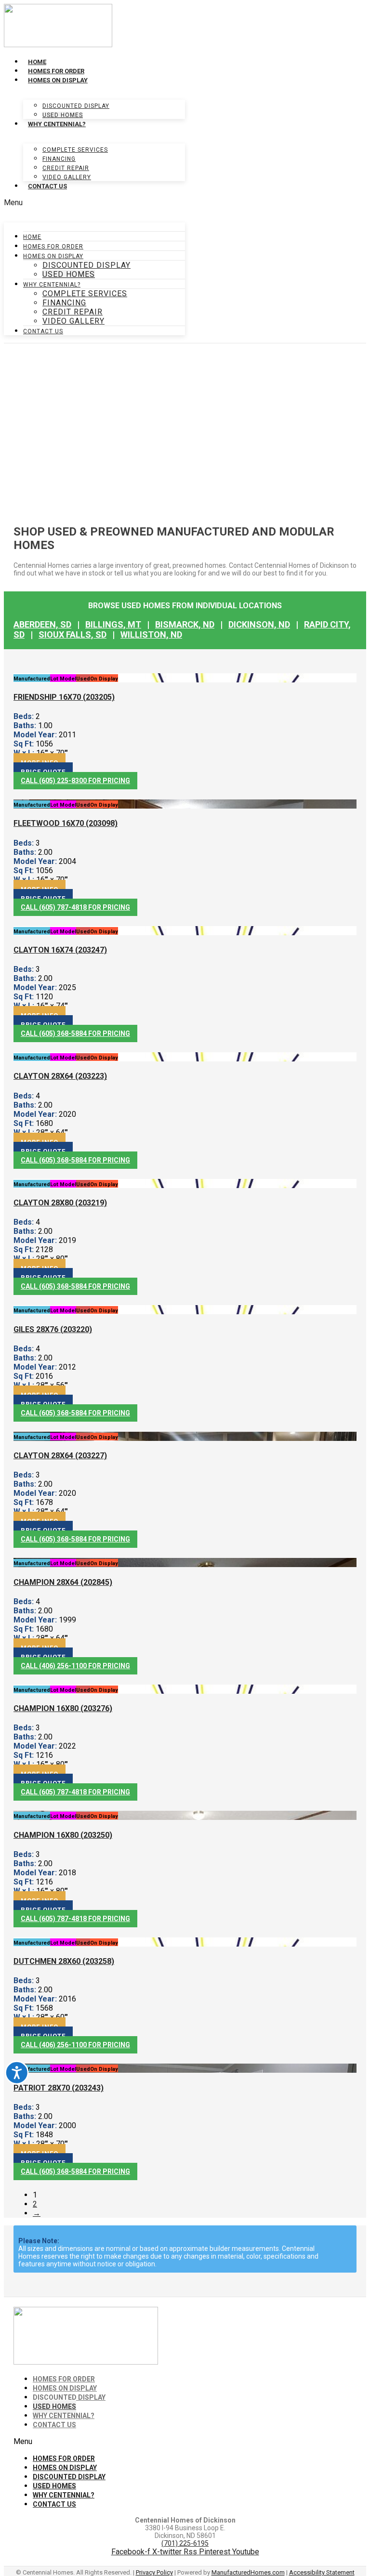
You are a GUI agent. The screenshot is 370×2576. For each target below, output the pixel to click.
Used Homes (63, 115)
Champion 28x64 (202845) (63, 1582)
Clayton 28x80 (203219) (60, 1203)
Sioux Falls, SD (73, 634)
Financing (59, 159)
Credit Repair (66, 168)
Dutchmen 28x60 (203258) (64, 1961)
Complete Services (75, 150)
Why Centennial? (57, 124)
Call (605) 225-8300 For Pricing (75, 781)
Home (37, 62)
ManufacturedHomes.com (248, 2572)
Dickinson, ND (259, 624)
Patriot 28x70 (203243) (59, 2088)
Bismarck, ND (185, 624)
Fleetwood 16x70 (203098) (66, 823)
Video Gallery (67, 177)
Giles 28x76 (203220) (53, 1329)
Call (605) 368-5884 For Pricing (75, 1033)
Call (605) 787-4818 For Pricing (75, 907)
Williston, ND (151, 634)
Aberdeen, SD (42, 624)
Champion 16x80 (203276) (63, 1708)
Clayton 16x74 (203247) (60, 950)
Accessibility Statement (322, 2572)
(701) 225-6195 (185, 2543)
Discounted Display (76, 106)
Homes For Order (56, 71)
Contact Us (47, 186)
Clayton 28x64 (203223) (60, 1076)
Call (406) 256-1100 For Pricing (75, 1666)
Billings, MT (113, 624)
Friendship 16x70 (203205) (64, 697)
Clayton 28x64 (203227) (60, 1456)
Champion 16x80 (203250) (63, 1835)
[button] (94, 203)
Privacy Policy (154, 2572)
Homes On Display (58, 80)
